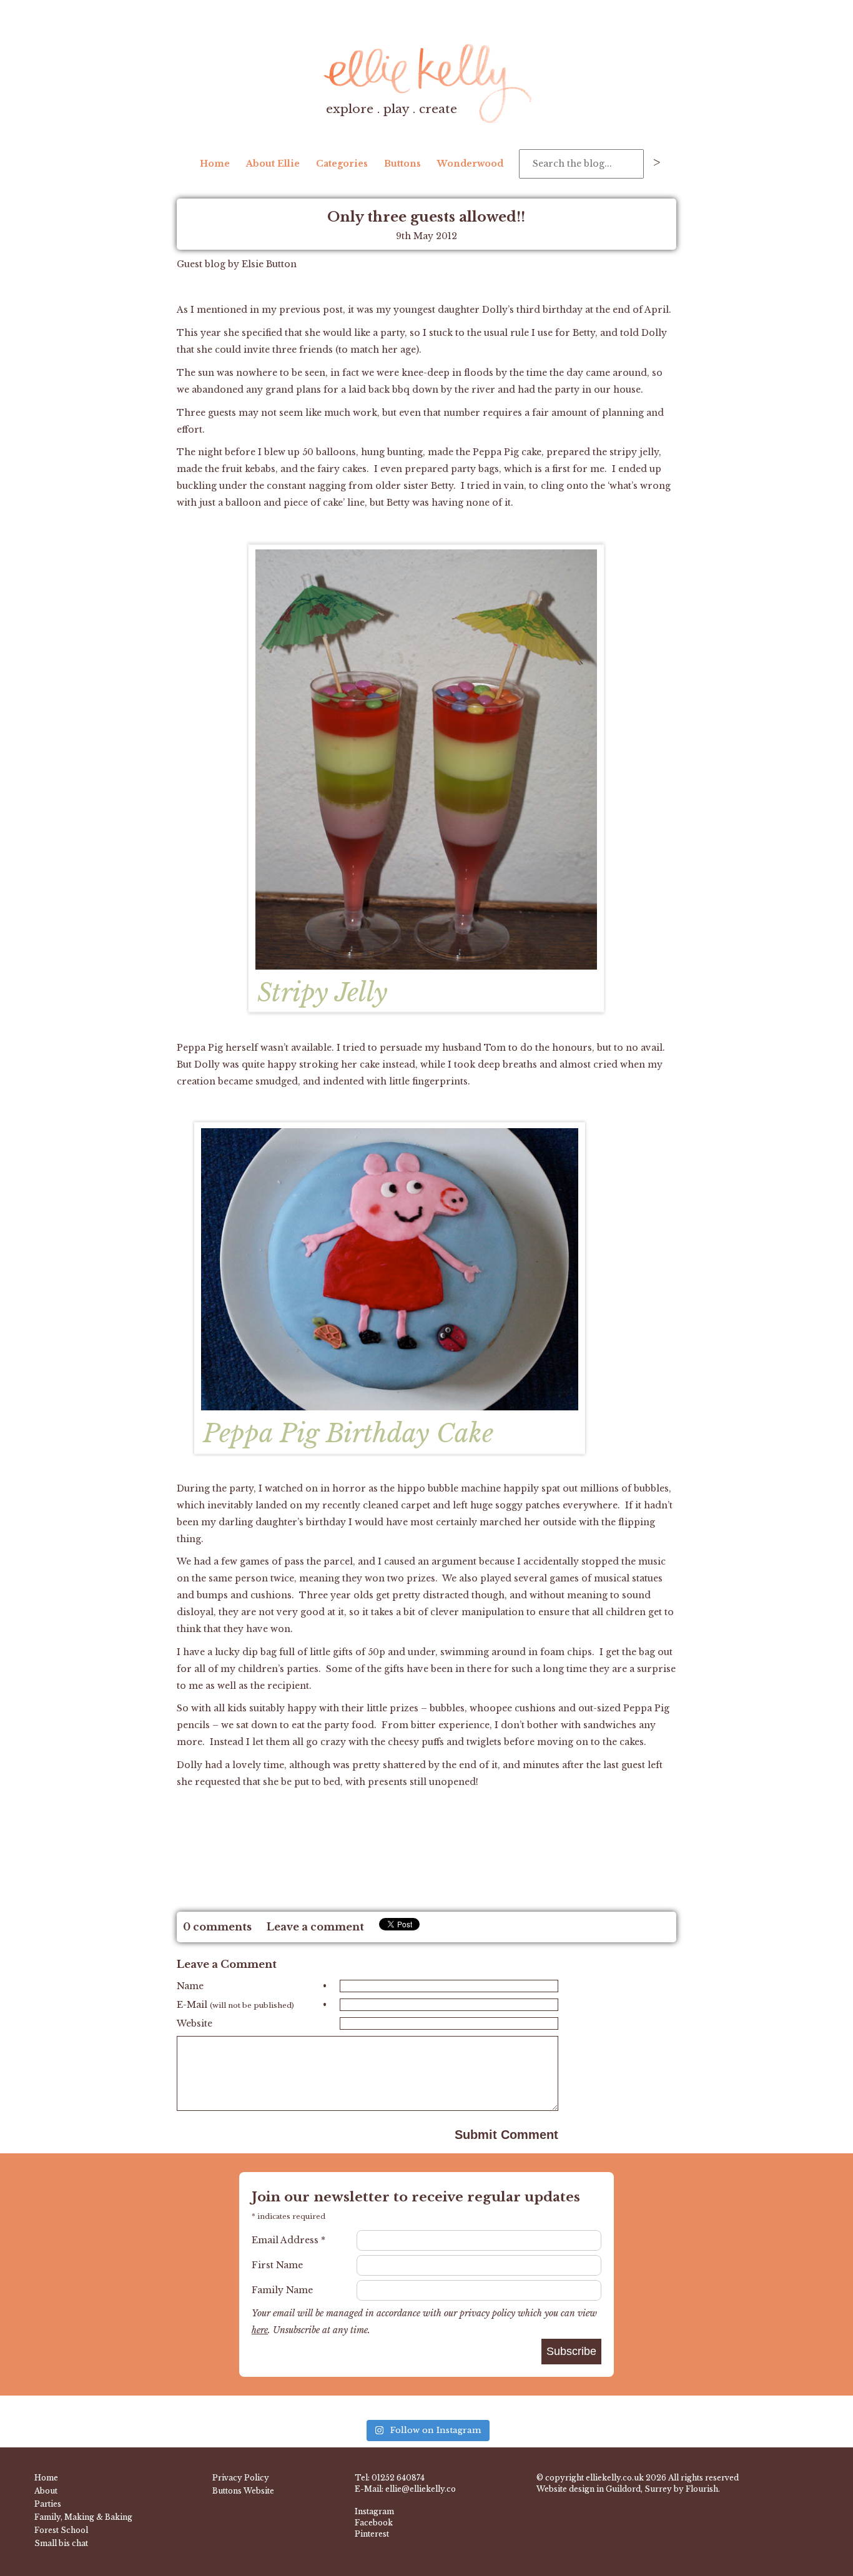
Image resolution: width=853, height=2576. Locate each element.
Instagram (374, 2511)
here (260, 2330)
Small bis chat (61, 2543)
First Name (277, 2265)
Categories (342, 164)
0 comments (217, 1927)
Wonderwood (470, 164)
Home (215, 164)
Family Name (282, 2290)
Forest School (61, 2530)
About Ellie (273, 164)
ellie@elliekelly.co (421, 2489)
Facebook (374, 2523)
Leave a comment (315, 1927)
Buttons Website (243, 2491)
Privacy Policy (241, 2478)
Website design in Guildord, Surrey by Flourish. (628, 2489)
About (46, 2491)
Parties (48, 2504)
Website (195, 2023)
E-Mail (252, 2005)
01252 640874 (398, 2478)
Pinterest (372, 2534)
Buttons (402, 164)
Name (252, 1986)
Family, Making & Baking (83, 2517)
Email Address (288, 2240)
